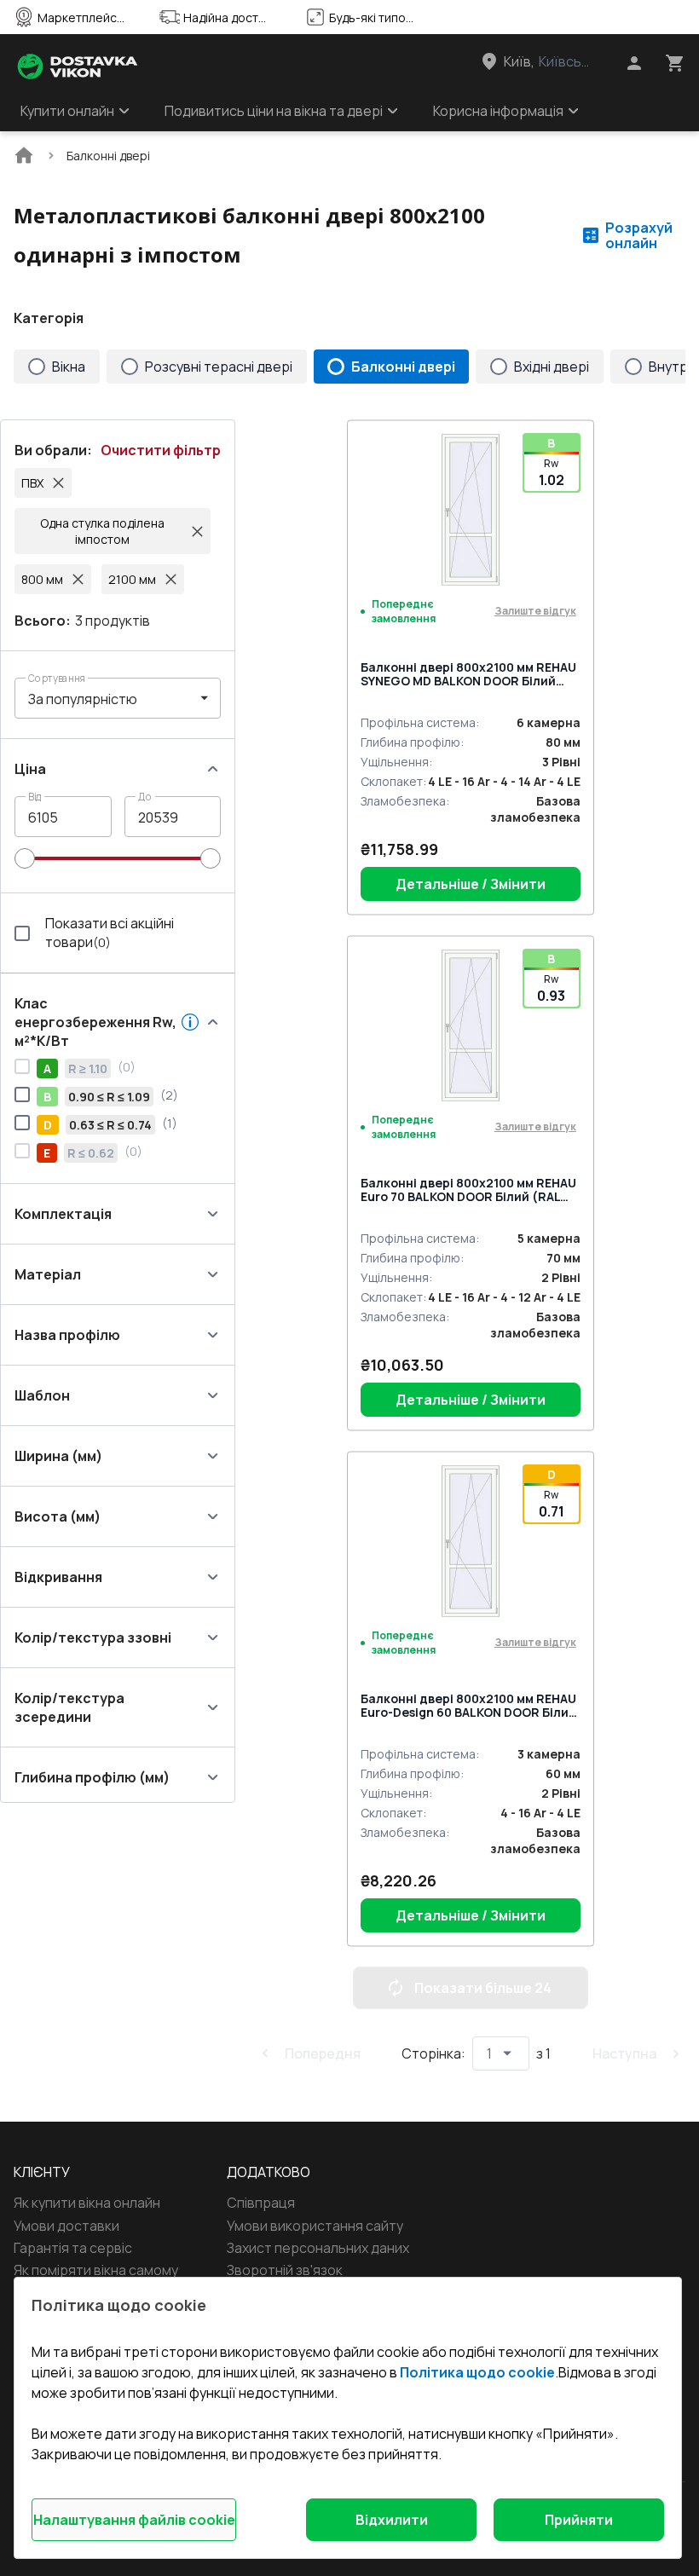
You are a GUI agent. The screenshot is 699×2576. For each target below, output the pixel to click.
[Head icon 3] (675, 63)
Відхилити (392, 2520)
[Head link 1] (78, 66)
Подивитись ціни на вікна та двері (274, 111)
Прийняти (579, 2520)
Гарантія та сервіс (73, 2248)
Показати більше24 (483, 1988)
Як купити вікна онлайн (87, 2203)
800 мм (42, 579)
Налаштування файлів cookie (134, 2520)
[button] (118, 698)
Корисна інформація (498, 111)
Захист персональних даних (318, 2248)
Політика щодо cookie (477, 2372)
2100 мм (132, 579)
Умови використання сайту (315, 2226)
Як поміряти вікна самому (96, 2270)
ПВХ (32, 483)
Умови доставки (66, 2226)
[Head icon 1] (634, 63)
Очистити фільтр (161, 450)
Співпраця (261, 2203)
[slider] (25, 858)
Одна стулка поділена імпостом (102, 531)
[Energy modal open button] (190, 1022)
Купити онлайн (67, 111)
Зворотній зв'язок (285, 2270)
